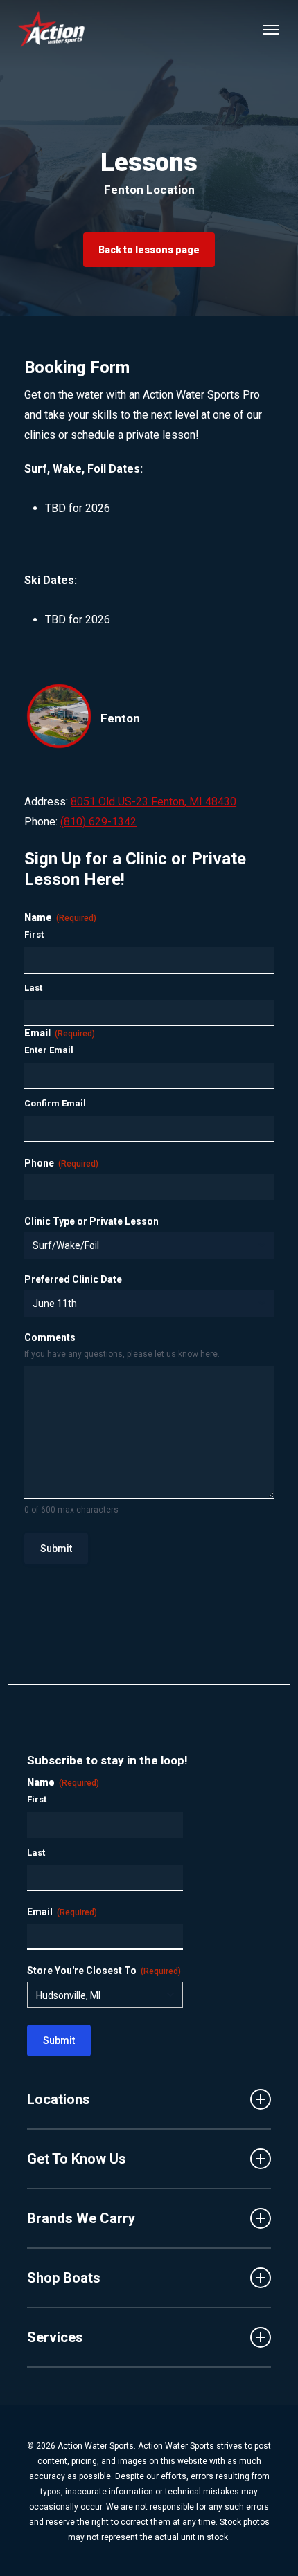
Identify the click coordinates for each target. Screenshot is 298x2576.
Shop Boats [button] (64, 2278)
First (34, 934)
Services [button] (55, 2337)
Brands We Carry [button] (81, 2218)
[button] (271, 29)
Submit (56, 1549)
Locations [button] (59, 2099)
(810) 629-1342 (98, 822)
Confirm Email (55, 1103)
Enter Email (49, 1050)
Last (33, 988)
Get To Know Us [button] (77, 2159)
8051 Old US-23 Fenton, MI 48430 (154, 802)
